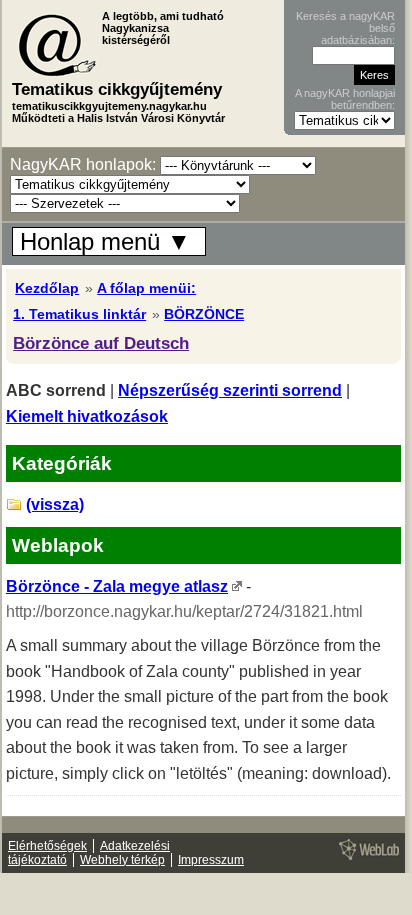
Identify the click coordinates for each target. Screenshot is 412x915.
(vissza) (55, 504)
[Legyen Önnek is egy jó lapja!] (366, 859)
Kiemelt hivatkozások (87, 416)
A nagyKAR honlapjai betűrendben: (345, 99)
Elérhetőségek (47, 846)
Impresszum (211, 860)
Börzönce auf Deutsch (101, 343)
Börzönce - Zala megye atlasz (117, 586)
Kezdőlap (47, 288)
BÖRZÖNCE (204, 314)
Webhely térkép (122, 860)
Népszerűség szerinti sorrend (230, 390)
